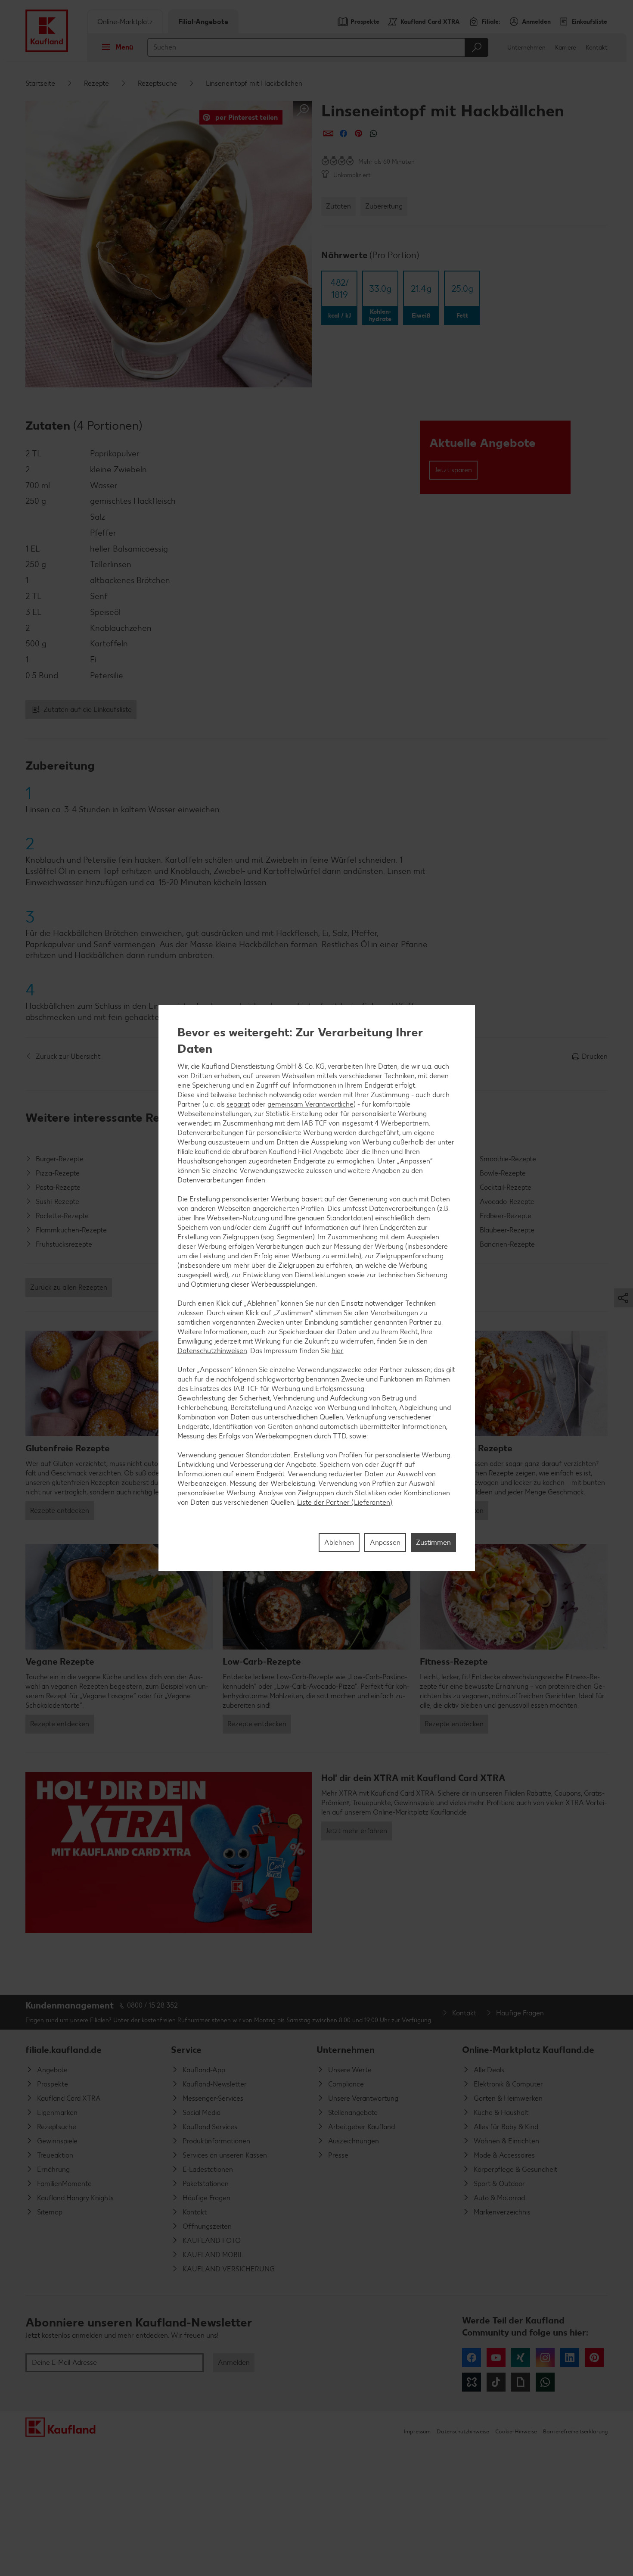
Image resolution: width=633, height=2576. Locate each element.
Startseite (40, 83)
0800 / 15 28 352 (152, 2005)
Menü (124, 47)
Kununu (472, 2382)
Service (186, 2050)
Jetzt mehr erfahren (357, 1831)
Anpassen (385, 1542)
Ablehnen (339, 1542)
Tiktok (496, 2382)
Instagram (545, 2358)
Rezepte (96, 83)
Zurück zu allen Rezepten (69, 1287)
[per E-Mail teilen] (328, 133)
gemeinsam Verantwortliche (310, 1104)
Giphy (521, 2382)
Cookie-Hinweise (516, 2431)
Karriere (566, 48)
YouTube (496, 2358)
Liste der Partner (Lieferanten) (345, 1502)
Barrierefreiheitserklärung (575, 2431)
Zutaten (338, 206)
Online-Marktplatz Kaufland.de (528, 2050)
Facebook (472, 2358)
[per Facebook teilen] (343, 133)
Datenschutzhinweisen (212, 1351)
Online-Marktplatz (125, 22)
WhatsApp (545, 2382)
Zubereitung (384, 206)
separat (238, 1104)
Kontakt (597, 48)
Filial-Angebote (203, 22)
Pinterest (594, 2358)
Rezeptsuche (157, 83)
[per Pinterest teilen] (358, 133)
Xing (521, 2358)
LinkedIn (570, 2358)
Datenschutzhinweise (463, 2431)
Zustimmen (433, 1542)
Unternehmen (526, 48)
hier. (338, 1351)
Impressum (417, 2431)
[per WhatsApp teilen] (374, 133)
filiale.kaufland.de (64, 2050)
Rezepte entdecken (60, 1511)
